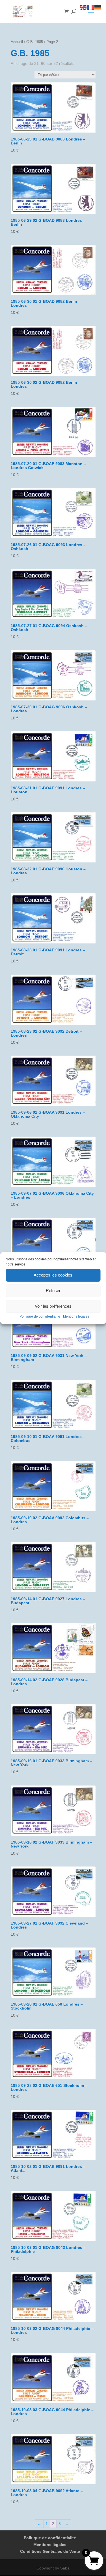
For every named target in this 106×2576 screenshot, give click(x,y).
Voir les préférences (53, 1306)
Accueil (17, 42)
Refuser (53, 1291)
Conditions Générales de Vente (50, 2551)
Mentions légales (76, 1316)
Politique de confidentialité (40, 1316)
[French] (91, 7)
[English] (83, 7)
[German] (98, 7)
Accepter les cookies (53, 1275)
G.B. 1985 (35, 42)
